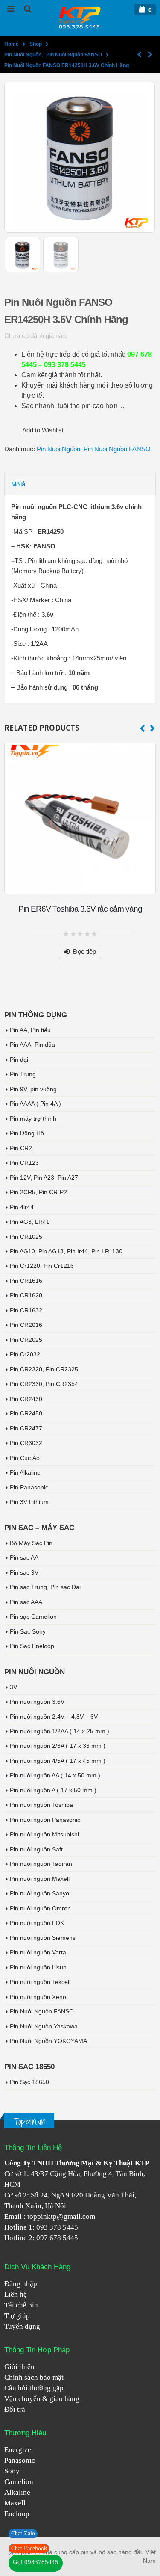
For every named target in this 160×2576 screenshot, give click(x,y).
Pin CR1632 (26, 1310)
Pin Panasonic (29, 1487)
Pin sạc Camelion (33, 1617)
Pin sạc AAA (26, 1602)
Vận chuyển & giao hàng (42, 2399)
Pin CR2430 (26, 1399)
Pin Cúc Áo (25, 1458)
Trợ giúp (17, 2316)
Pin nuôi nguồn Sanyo (39, 1893)
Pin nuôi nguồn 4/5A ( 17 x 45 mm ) (58, 1761)
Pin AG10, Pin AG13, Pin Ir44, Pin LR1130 (66, 1251)
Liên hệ (16, 2294)
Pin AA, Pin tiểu (30, 1030)
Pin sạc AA (24, 1557)
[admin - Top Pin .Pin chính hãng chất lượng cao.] (80, 17)
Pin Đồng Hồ (27, 1133)
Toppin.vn (29, 2121)
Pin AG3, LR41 (30, 1222)
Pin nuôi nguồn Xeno (38, 1997)
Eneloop (17, 2514)
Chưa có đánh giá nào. (36, 336)
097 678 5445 (57, 2238)
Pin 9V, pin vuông (33, 1089)
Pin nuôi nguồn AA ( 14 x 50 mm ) (55, 1775)
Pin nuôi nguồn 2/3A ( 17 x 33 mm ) (58, 1746)
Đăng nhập (21, 2284)
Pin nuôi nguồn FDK (37, 1923)
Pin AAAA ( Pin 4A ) (35, 1104)
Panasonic (20, 2460)
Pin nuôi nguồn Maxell (40, 1879)
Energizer (19, 2450)
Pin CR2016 (26, 1325)
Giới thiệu (19, 2367)
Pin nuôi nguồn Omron (40, 1908)
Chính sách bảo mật (34, 2377)
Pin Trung (23, 1074)
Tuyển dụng (22, 2326)
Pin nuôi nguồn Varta (38, 1952)
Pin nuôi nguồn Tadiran (41, 1864)
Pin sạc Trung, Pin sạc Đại (45, 1587)
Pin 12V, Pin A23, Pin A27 (44, 1178)
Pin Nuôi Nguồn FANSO (117, 449)
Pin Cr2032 (25, 1354)
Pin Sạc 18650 (29, 2082)
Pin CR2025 (26, 1340)
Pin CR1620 (26, 1295)
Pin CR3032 (26, 1443)
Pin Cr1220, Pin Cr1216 (42, 1266)
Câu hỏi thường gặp (34, 2388)
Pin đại (19, 1060)
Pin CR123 (24, 1163)
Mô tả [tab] (18, 484)
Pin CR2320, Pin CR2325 (44, 1369)
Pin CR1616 (26, 1281)
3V (13, 1687)
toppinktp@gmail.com (61, 2216)
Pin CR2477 (26, 1428)
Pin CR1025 (26, 1237)
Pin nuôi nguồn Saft (36, 1849)
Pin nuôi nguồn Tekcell (40, 1982)
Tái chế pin (21, 2305)
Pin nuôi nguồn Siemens (43, 1938)
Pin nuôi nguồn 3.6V (37, 1702)
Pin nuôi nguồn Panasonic (45, 1820)
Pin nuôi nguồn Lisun (38, 1967)
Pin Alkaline (25, 1472)
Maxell (15, 2503)
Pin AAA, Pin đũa (32, 1045)
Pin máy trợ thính (33, 1119)
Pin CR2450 (26, 1413)
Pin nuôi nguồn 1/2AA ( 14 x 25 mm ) (60, 1731)
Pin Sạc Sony (28, 1631)
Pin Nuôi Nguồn (58, 449)
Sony (12, 2471)
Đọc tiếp (84, 952)
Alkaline (17, 2492)
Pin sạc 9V (24, 1572)
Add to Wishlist (43, 430)
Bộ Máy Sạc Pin (31, 1543)
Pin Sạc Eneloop (32, 1646)
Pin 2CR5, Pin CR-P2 (38, 1192)
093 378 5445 (57, 2227)
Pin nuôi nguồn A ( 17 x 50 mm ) (53, 1790)
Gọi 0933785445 (36, 2562)
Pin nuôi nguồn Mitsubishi (44, 1834)
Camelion (19, 2482)
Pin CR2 (21, 1148)
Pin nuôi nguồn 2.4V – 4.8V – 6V (54, 1717)
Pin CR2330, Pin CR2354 (44, 1384)
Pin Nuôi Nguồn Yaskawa (44, 2026)
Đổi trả (15, 2409)
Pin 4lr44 (22, 1207)
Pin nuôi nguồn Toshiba (41, 1805)
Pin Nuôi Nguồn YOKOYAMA (48, 2041)
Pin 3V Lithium (29, 1502)
